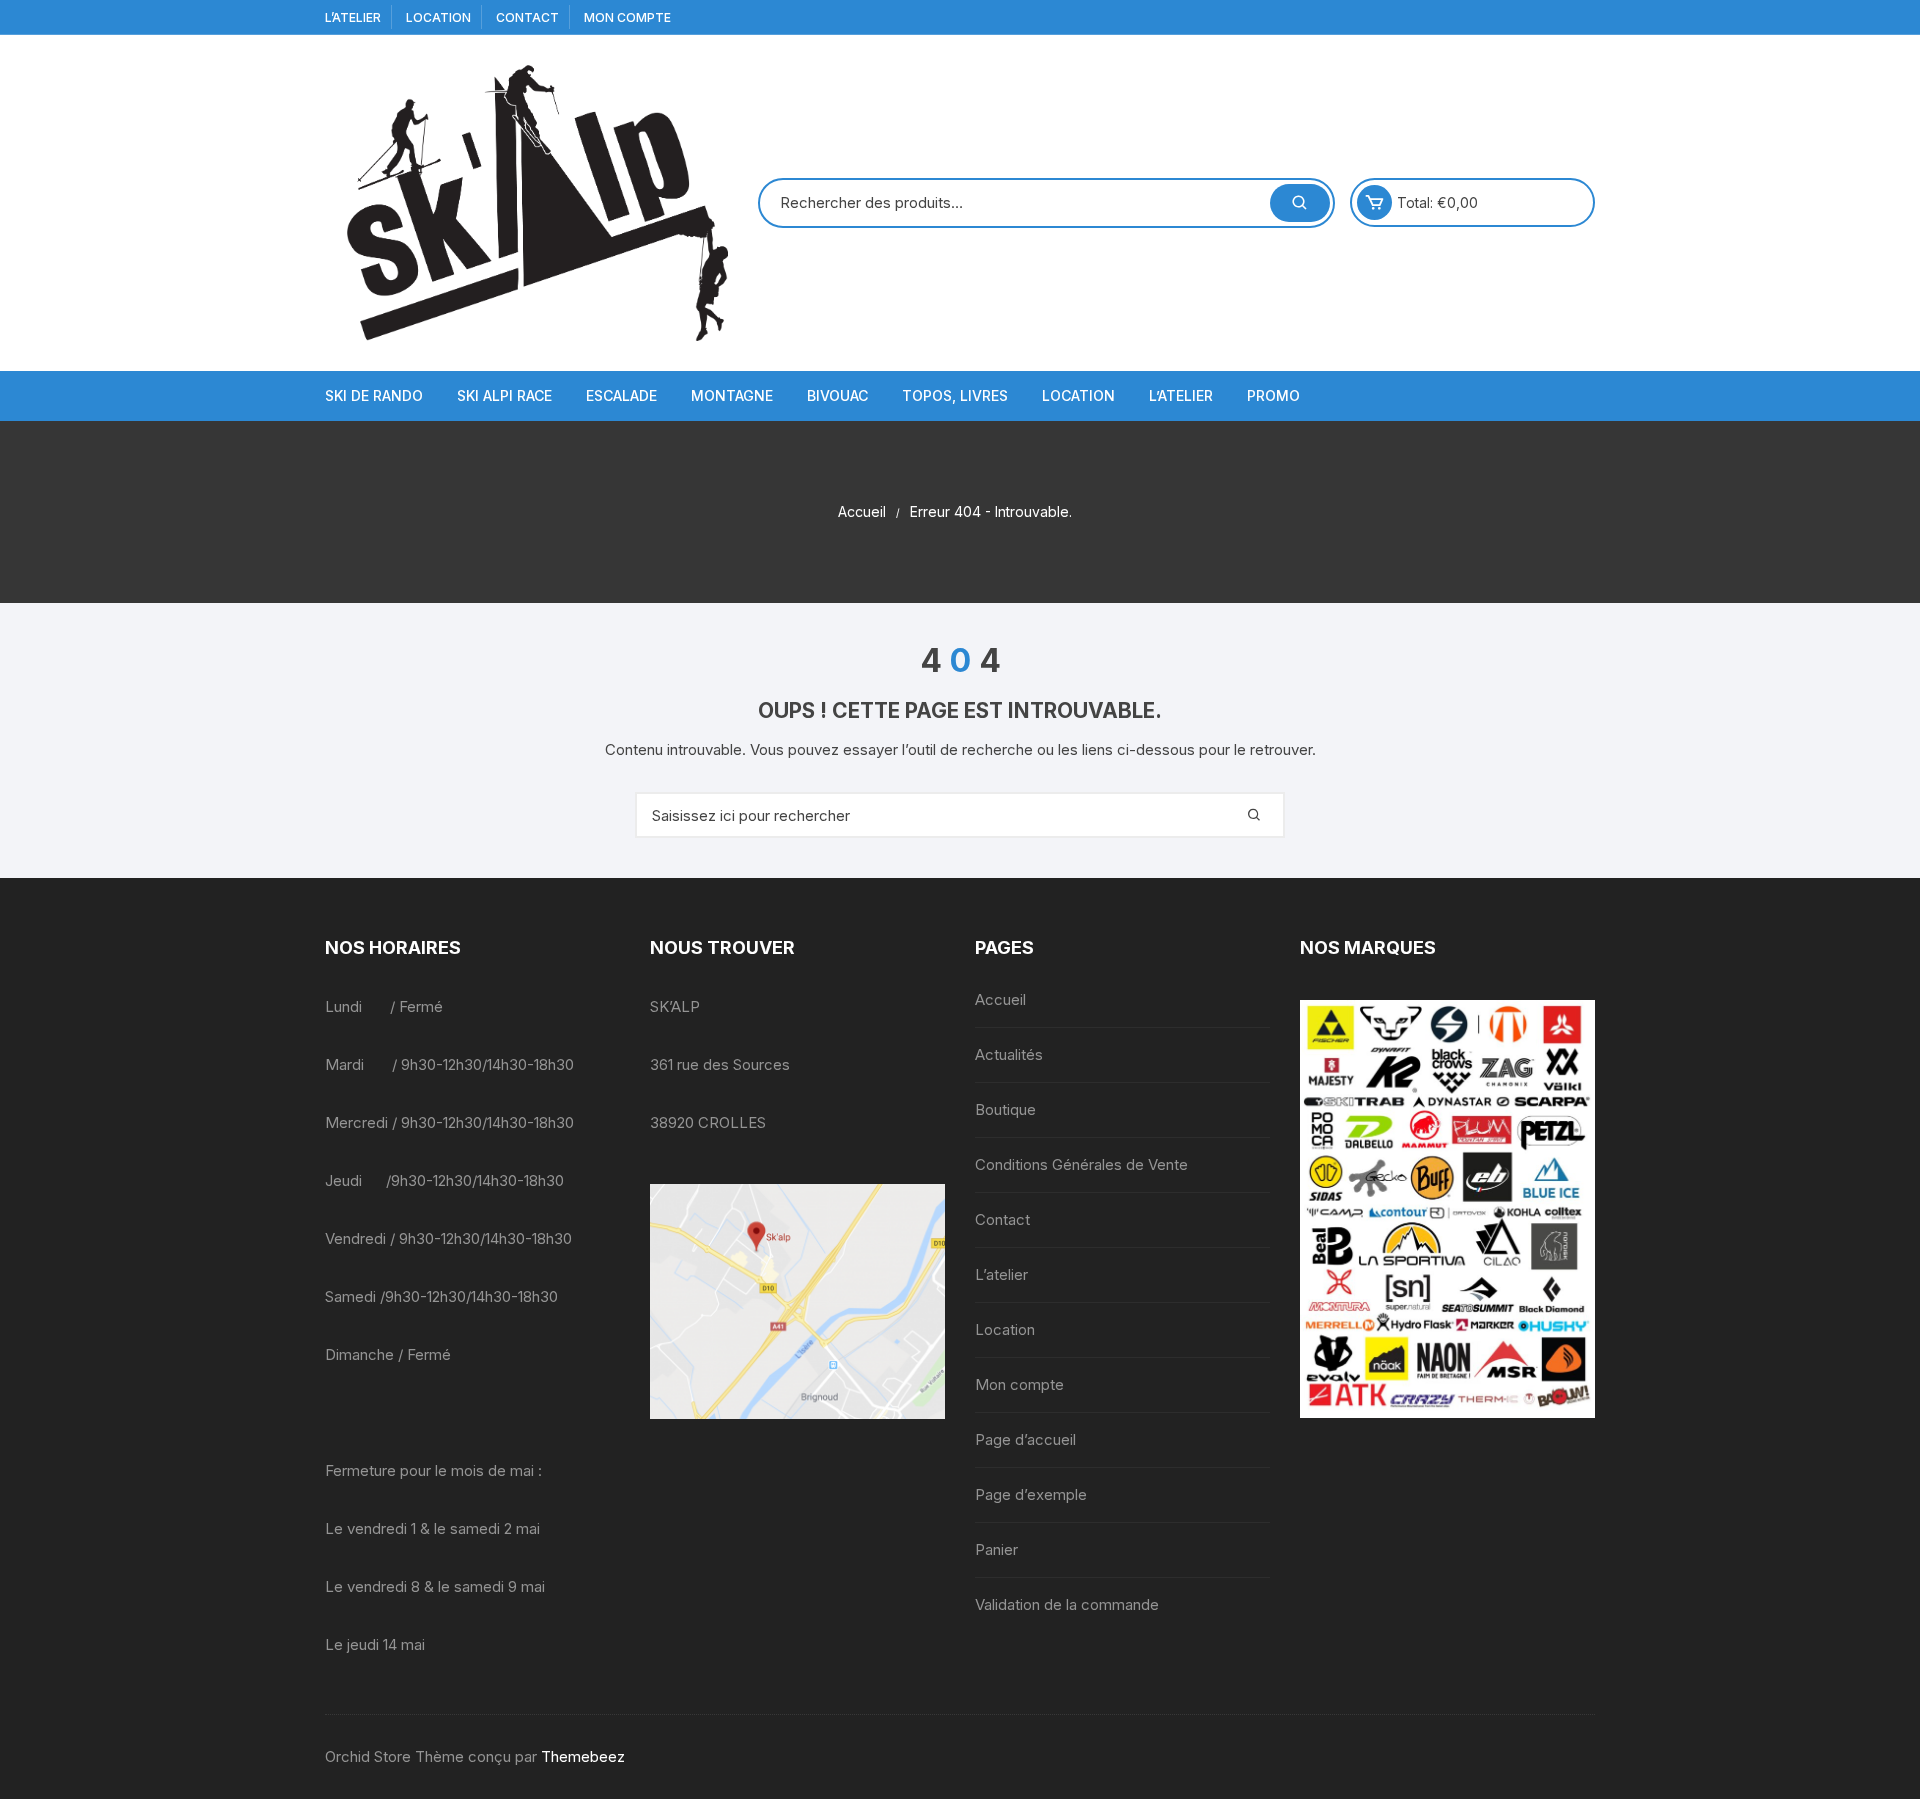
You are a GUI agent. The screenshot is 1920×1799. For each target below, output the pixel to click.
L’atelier (353, 17)
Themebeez (583, 1756)
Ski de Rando (374, 395)
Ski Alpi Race (504, 395)
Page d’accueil (1025, 1439)
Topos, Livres (955, 395)
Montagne (732, 395)
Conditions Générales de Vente (1081, 1164)
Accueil (1000, 999)
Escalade (621, 395)
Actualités (1009, 1054)
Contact (527, 17)
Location (438, 17)
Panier (996, 1549)
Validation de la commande (1067, 1604)
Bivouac (837, 395)
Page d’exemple (1031, 1494)
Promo (1273, 395)
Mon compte (627, 17)
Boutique (1005, 1109)
